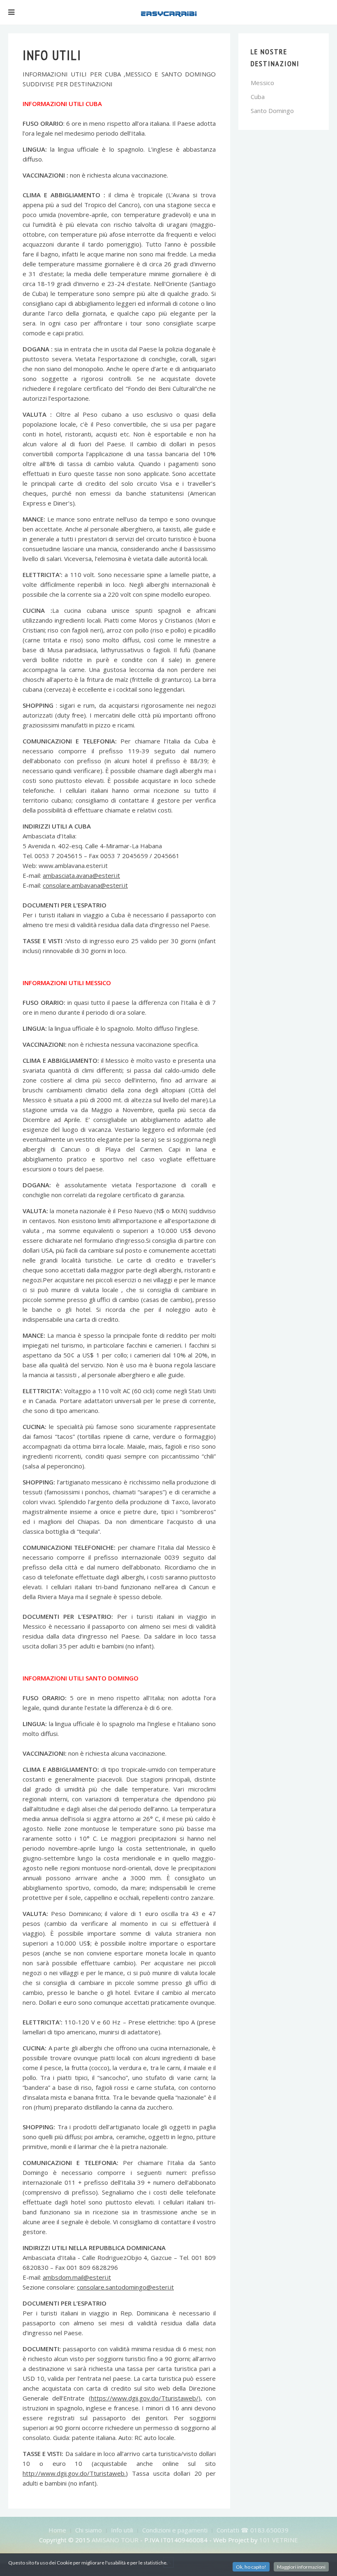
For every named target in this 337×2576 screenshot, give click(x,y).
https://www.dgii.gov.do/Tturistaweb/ (145, 2398)
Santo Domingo (272, 111)
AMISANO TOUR (115, 2540)
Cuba (258, 97)
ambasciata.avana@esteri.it (81, 875)
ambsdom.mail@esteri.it (77, 2277)
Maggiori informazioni (301, 2567)
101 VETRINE (279, 2540)
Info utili (122, 2530)
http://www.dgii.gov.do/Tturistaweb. (74, 2473)
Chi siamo (89, 2530)
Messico (262, 83)
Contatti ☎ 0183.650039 (253, 2530)
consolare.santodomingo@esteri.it (125, 2287)
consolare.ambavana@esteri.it (85, 885)
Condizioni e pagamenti (175, 2530)
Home (57, 2530)
